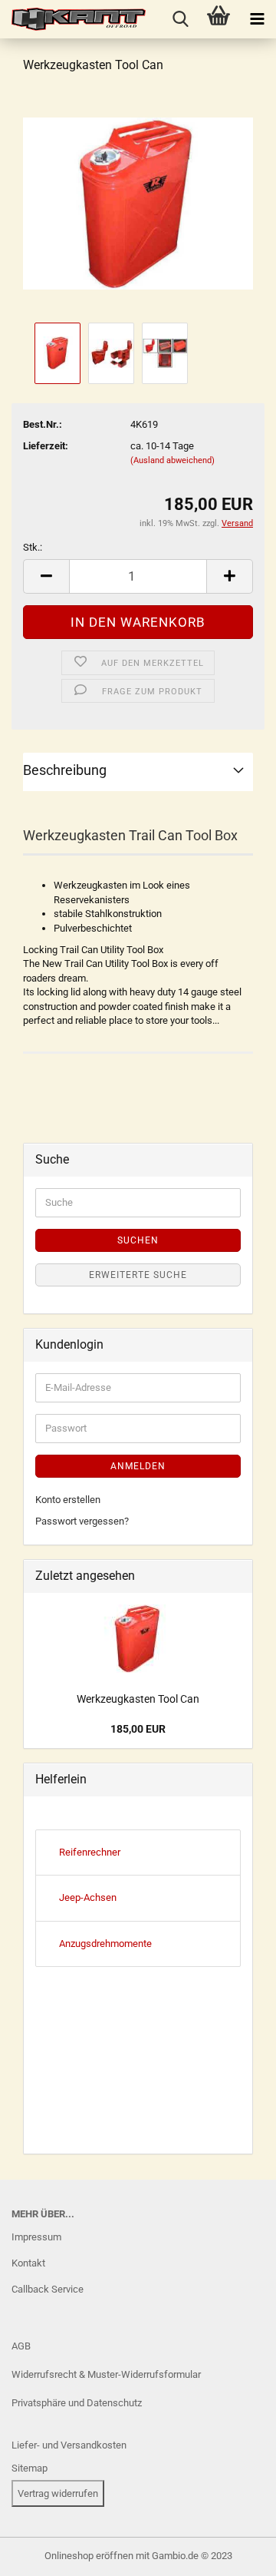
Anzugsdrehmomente (105, 1944)
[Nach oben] (42, 2553)
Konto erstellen (68, 1500)
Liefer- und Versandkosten (69, 2445)
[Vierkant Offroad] (73, 19)
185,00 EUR (138, 1729)
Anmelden (138, 1466)
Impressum (36, 2237)
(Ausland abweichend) (172, 460)
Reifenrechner (90, 1852)
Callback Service (48, 2289)
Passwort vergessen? (82, 1521)
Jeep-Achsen (88, 1897)
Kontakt (28, 2263)
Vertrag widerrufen (58, 2493)
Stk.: (33, 547)
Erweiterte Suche (138, 1275)
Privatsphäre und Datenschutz (77, 2403)
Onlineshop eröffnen (89, 2556)
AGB (21, 2346)
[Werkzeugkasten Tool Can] (138, 202)
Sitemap (30, 2468)
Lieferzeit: (46, 446)
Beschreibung (65, 770)
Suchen (138, 1240)
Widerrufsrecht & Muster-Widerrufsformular (106, 2374)
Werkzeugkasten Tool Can (138, 1699)
